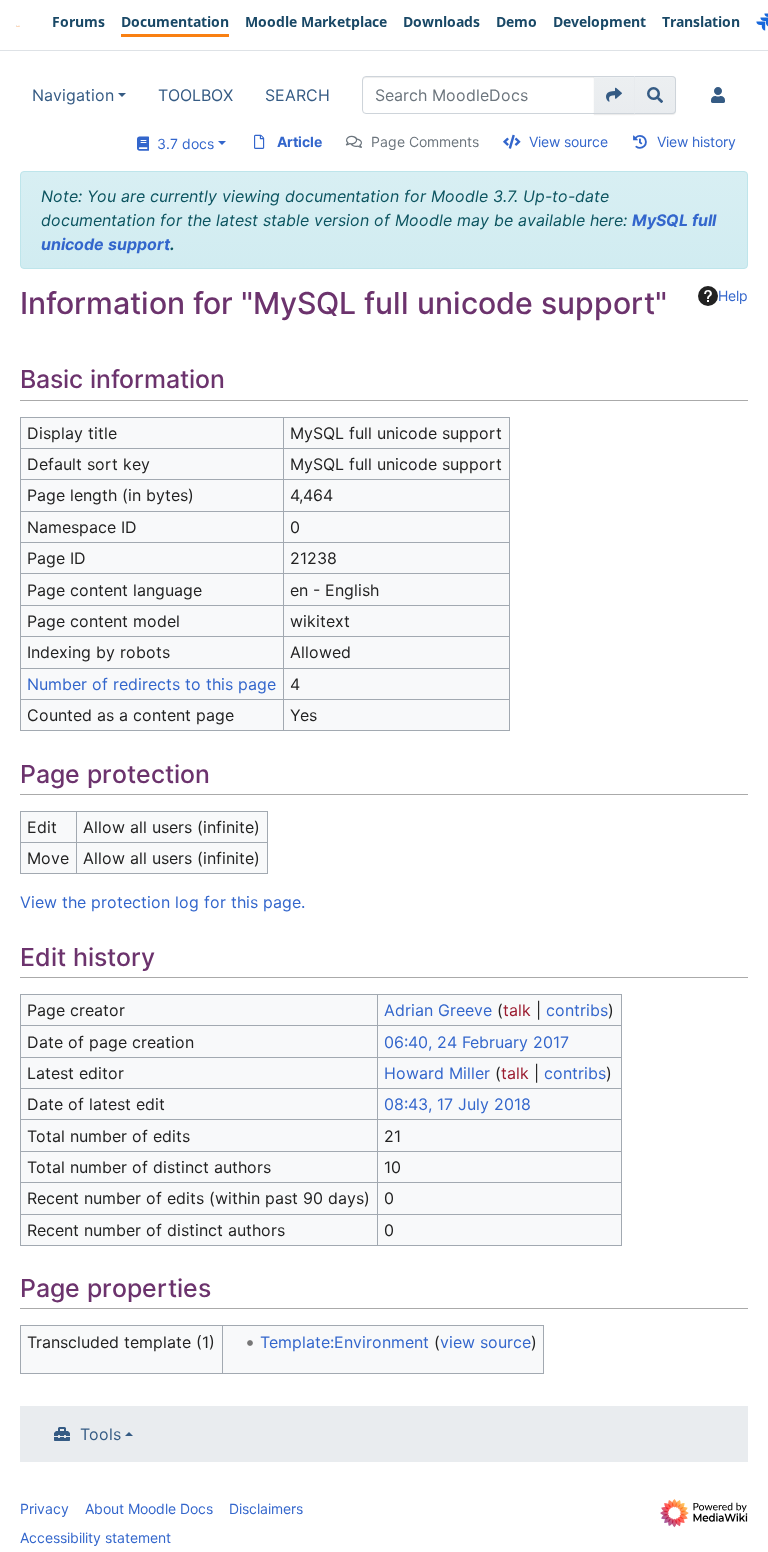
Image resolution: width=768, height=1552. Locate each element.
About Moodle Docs (149, 1508)
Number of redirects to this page (151, 684)
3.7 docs (181, 143)
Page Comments (425, 141)
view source (485, 1342)
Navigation (73, 95)
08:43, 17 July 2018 (457, 1104)
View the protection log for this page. (162, 902)
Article (299, 141)
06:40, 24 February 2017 (476, 1042)
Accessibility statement (95, 1537)
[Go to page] (614, 95)
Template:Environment (344, 1342)
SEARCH (297, 95)
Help (733, 295)
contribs (577, 1010)
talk (517, 1010)
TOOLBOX (195, 95)
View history (696, 141)
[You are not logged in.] (722, 95)
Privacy (44, 1508)
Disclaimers (266, 1508)
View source (568, 141)
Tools (100, 1434)
